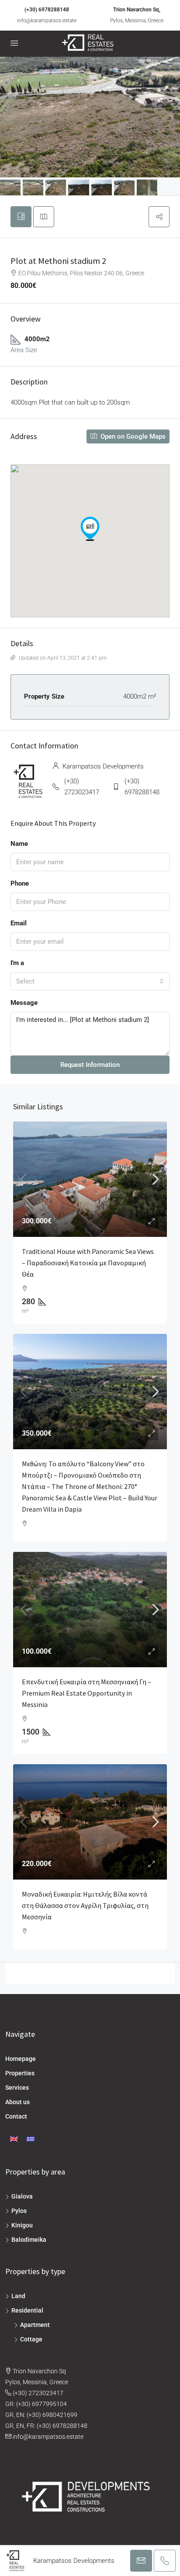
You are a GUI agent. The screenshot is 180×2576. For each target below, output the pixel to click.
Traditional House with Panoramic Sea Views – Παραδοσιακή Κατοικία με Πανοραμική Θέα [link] (88, 1263)
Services (17, 2088)
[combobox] (90, 981)
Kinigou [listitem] (22, 2225)
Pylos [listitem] (19, 2211)
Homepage (21, 2059)
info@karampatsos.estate (47, 21)
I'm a (17, 963)
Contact (16, 2116)
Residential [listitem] (27, 2310)
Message (24, 1003)
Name (19, 844)
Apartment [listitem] (35, 2325)
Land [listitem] (18, 2296)
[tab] (21, 217)
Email (19, 923)
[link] (90, 1179)
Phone (20, 883)
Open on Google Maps (132, 436)
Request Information (90, 1065)
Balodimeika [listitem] (29, 2240)
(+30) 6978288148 (47, 10)
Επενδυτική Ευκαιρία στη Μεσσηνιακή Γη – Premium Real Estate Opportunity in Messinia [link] (87, 1693)
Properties (20, 2073)
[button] (159, 217)
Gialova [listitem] (22, 2196)
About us (17, 2102)
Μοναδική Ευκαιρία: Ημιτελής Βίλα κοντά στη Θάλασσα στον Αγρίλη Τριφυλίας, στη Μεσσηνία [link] (85, 1905)
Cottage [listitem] (31, 2339)
